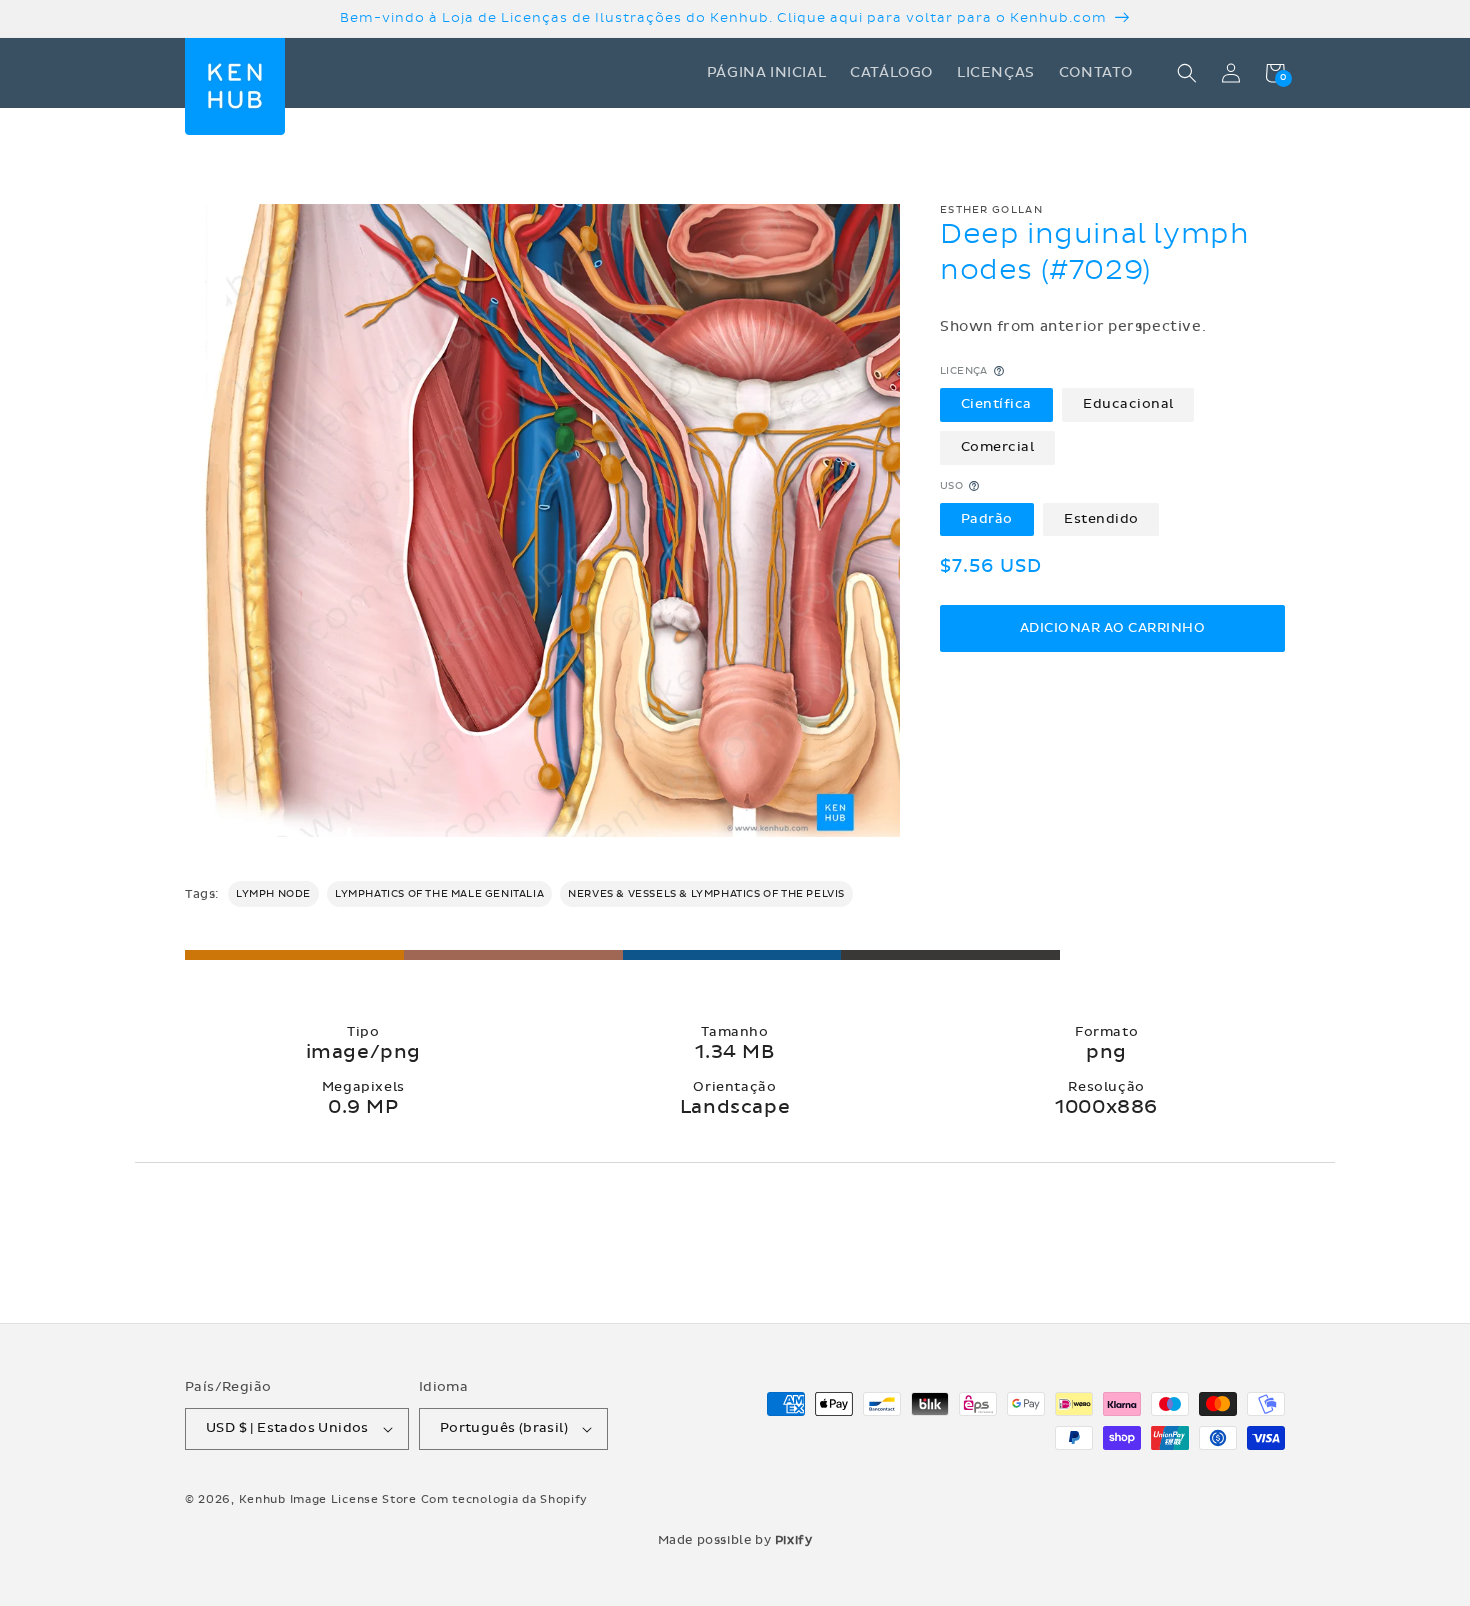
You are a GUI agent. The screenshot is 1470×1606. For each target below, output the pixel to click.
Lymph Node (273, 894)
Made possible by (735, 1540)
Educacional (1128, 404)
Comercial (998, 447)
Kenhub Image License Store (328, 1499)
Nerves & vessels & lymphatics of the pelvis (706, 894)
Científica (996, 404)
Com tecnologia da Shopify (505, 1499)
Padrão (987, 519)
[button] (1187, 73)
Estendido (1101, 519)
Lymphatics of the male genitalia (439, 894)
